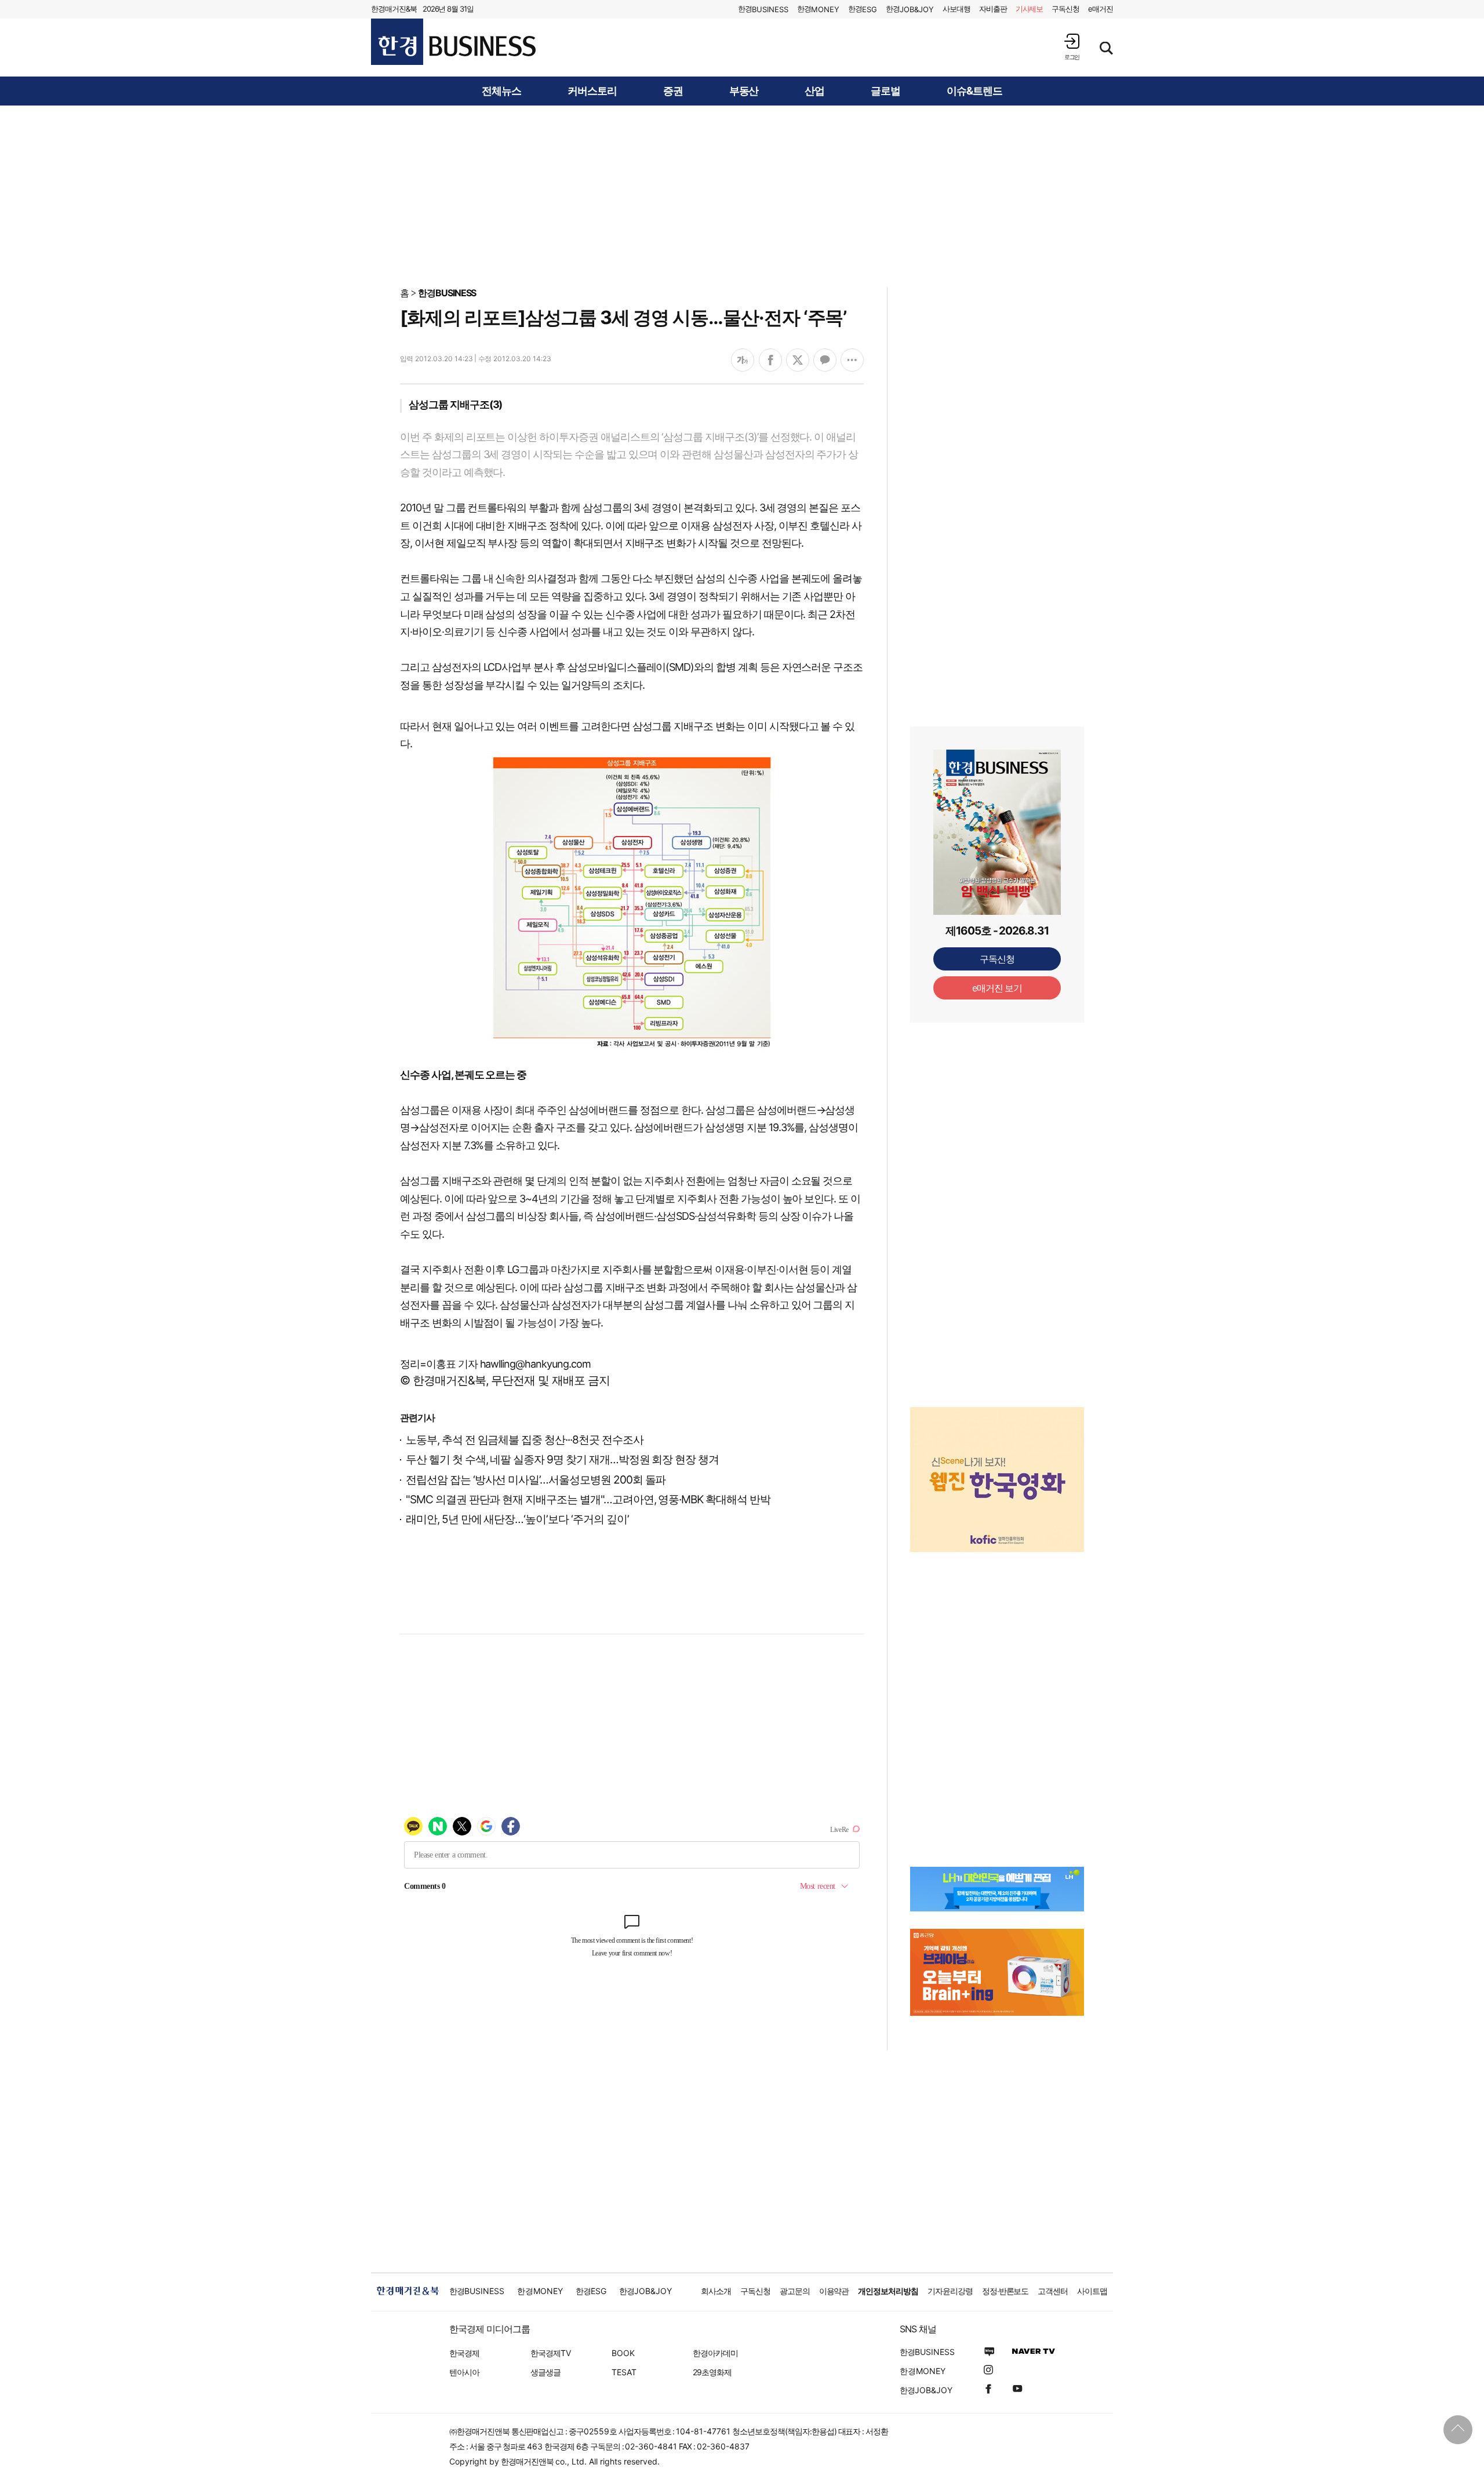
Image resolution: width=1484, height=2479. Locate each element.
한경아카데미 (715, 2353)
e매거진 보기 (997, 988)
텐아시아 (464, 2372)
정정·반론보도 (1005, 2291)
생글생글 (545, 2372)
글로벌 (885, 91)
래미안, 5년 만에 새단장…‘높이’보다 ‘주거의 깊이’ (517, 1519)
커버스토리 (592, 91)
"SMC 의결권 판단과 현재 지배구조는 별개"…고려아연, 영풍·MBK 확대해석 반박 (588, 1500)
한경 (763, 9)
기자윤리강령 (950, 2291)
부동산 (744, 91)
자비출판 (993, 9)
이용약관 (834, 2291)
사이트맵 (1092, 2291)
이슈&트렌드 (974, 91)
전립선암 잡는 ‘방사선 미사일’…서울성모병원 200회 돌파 (536, 1480)
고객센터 (1053, 2291)
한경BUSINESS (447, 293)
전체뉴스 (501, 91)
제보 (1030, 9)
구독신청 (1065, 9)
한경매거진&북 (394, 9)
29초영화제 (712, 2372)
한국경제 (464, 2353)
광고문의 (795, 2291)
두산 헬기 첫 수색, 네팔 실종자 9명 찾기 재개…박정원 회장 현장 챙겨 (562, 1460)
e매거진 (1101, 9)
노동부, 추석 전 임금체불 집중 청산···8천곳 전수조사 (524, 1440)
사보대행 (956, 9)
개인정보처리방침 (888, 2291)
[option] (997, 1465)
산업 (814, 91)
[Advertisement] (742, 195)
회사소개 (716, 2291)
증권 (673, 91)
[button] (1072, 47)
